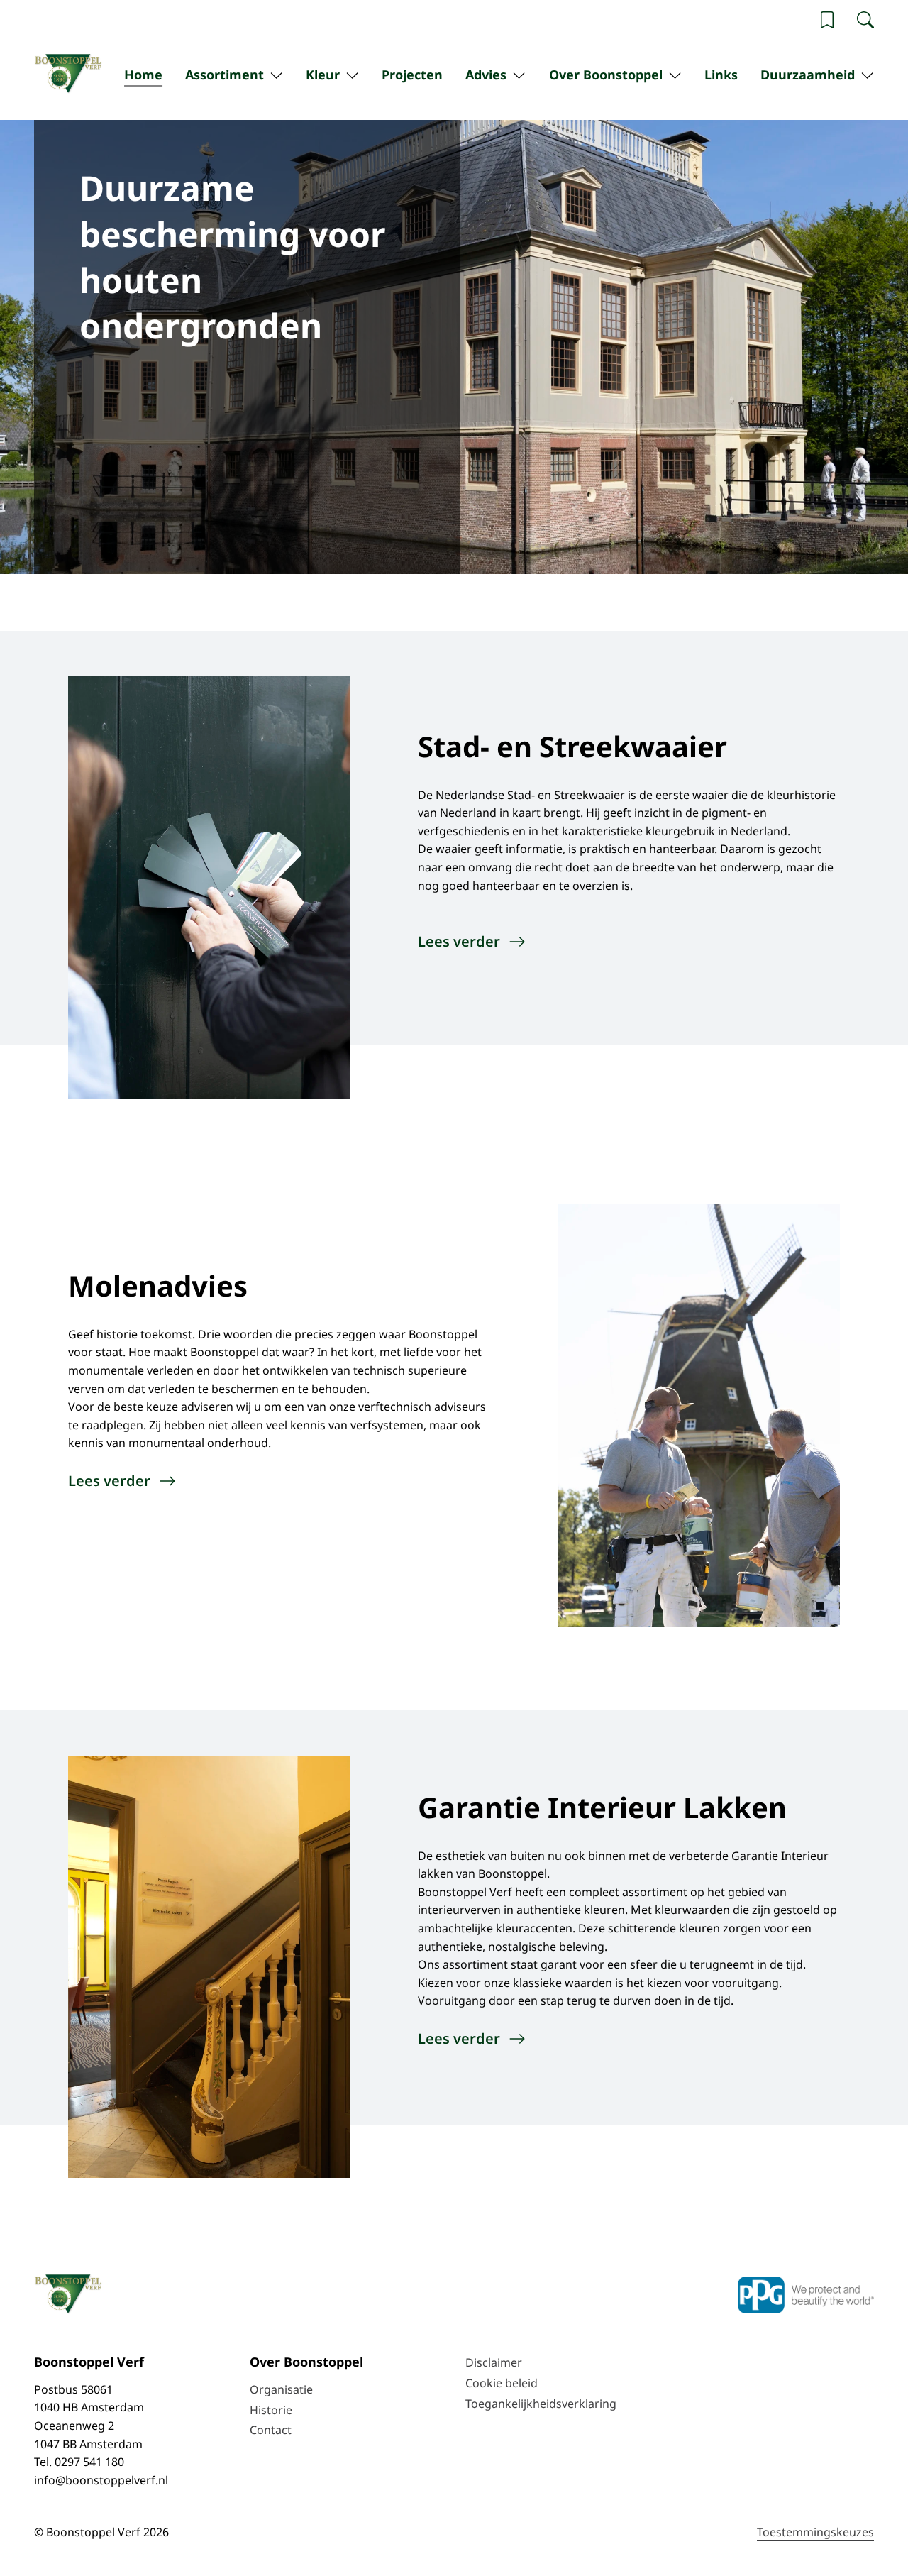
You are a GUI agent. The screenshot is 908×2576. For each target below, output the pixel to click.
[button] (827, 20)
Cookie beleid (502, 2383)
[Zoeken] (865, 20)
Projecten (412, 75)
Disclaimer (494, 2362)
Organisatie (281, 2389)
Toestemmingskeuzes (815, 2532)
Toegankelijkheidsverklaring (541, 2404)
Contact (271, 2430)
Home (143, 75)
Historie (271, 2410)
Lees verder (459, 941)
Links (721, 75)
